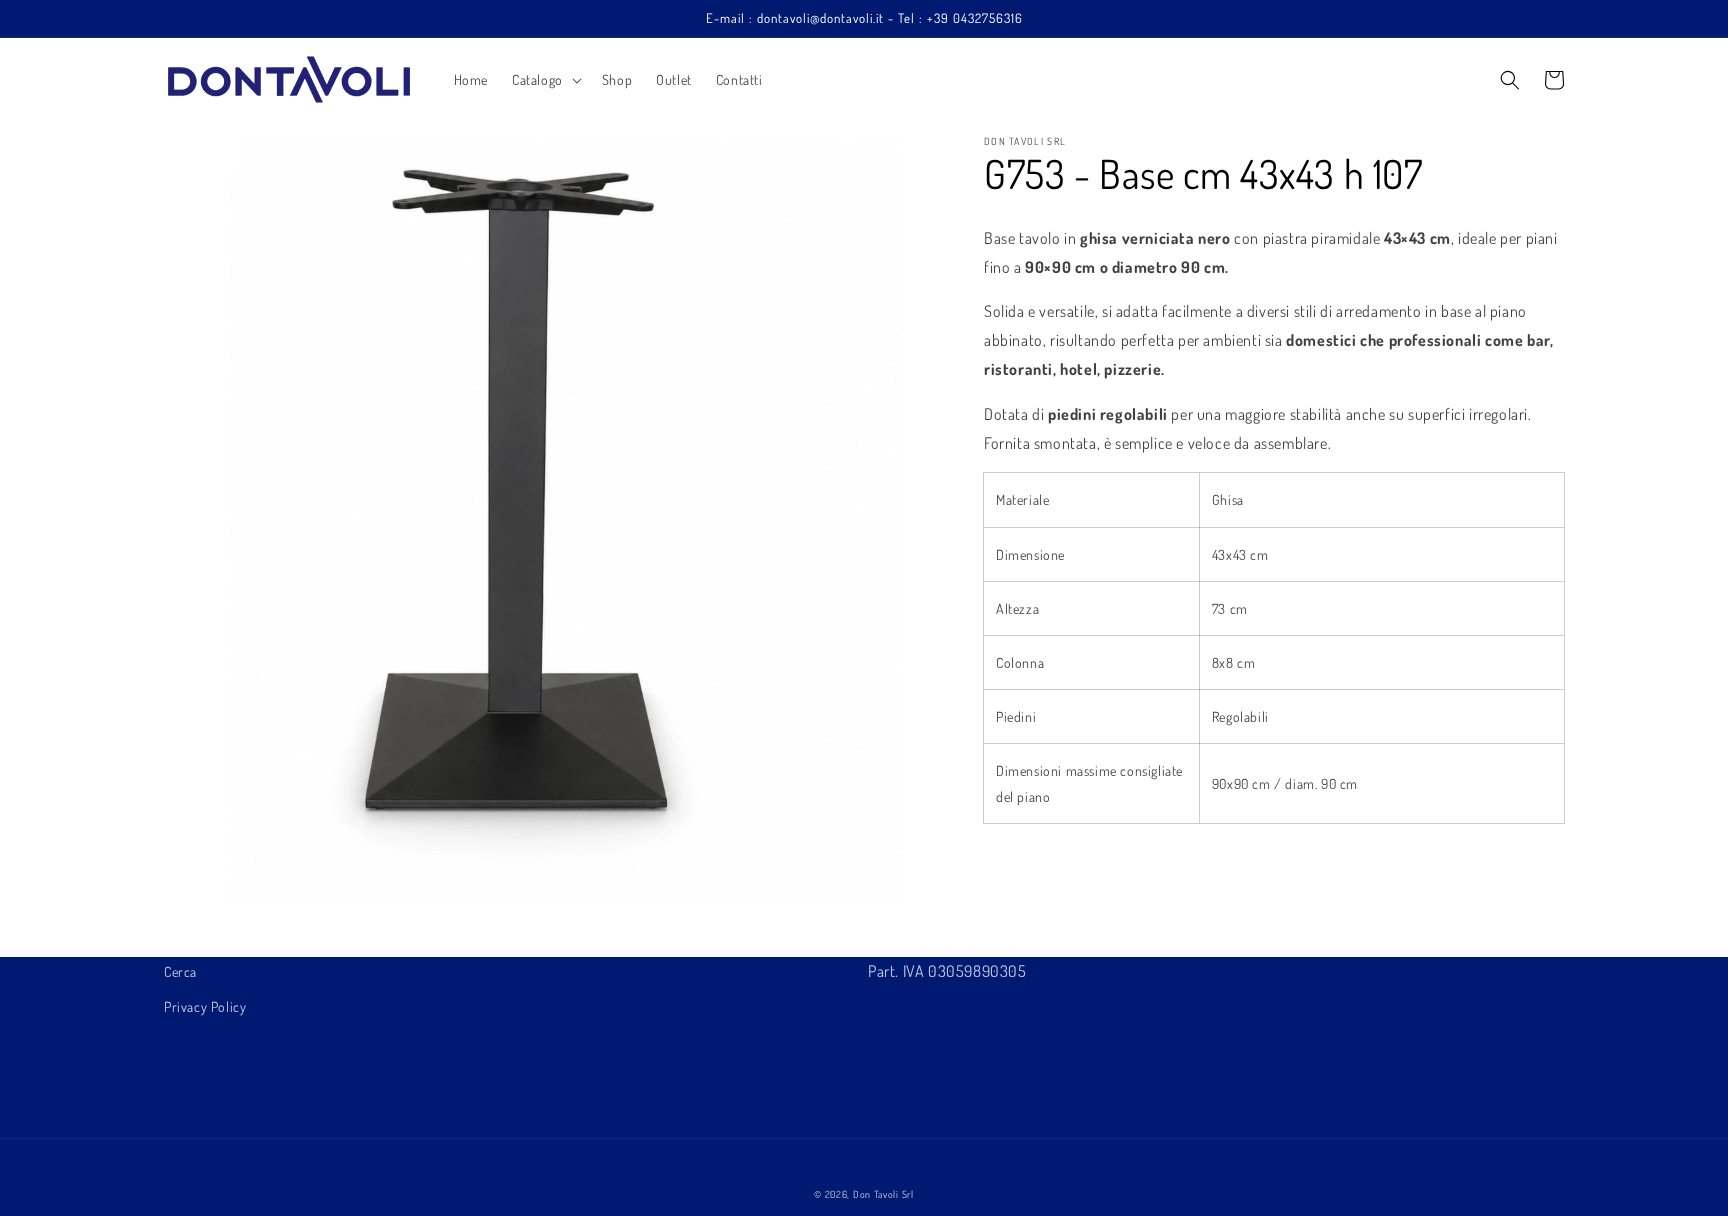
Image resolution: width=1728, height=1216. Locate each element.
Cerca (180, 971)
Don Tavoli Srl (883, 1194)
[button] (545, 80)
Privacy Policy (205, 1006)
